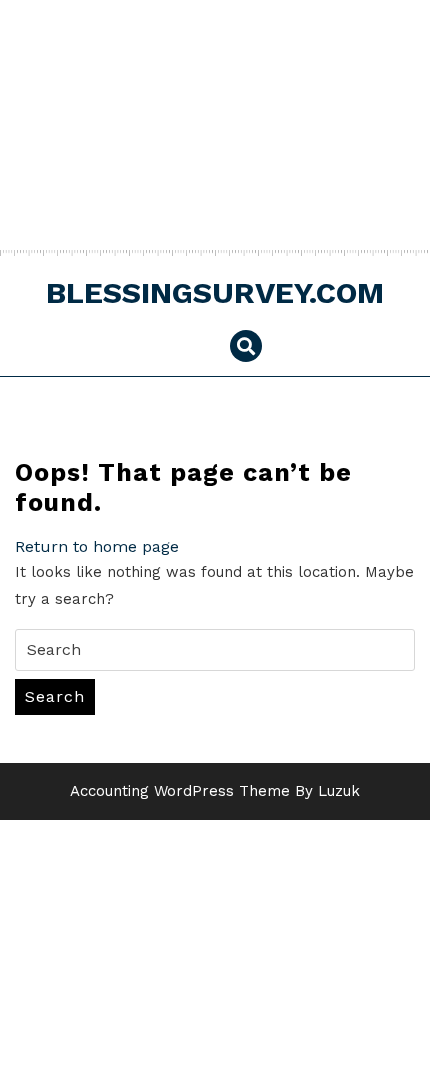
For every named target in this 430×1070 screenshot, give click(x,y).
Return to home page (97, 546)
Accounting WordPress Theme (180, 791)
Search (55, 696)
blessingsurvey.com (215, 292)
